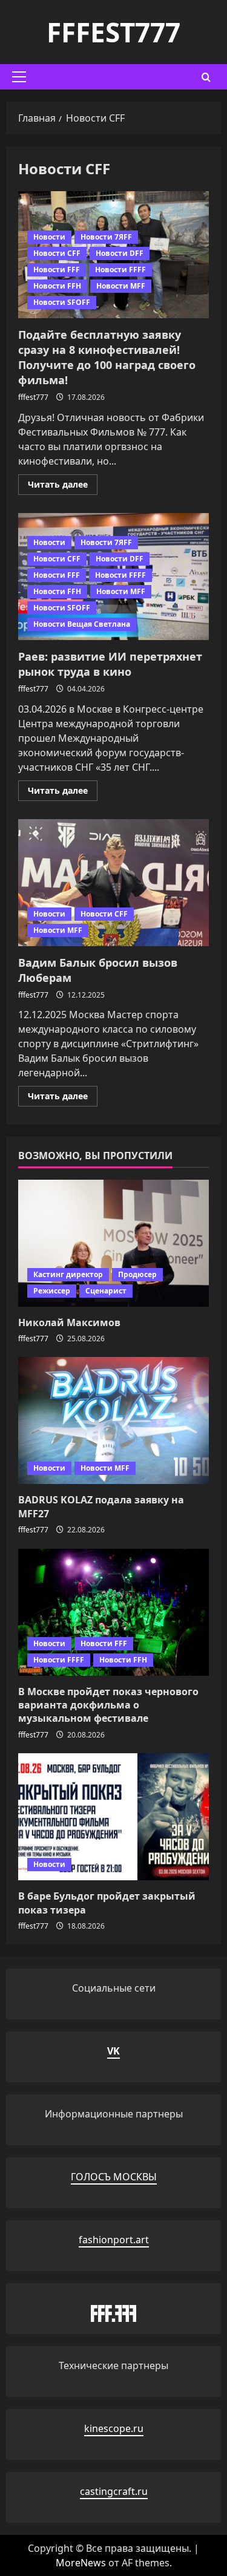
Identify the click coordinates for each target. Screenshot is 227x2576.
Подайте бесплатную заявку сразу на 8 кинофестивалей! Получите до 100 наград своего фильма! (107, 358)
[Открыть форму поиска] (206, 77)
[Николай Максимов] (113, 1243)
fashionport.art (114, 2240)
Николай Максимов (69, 1322)
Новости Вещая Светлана (82, 624)
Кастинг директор (68, 1274)
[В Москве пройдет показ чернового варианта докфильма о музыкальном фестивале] (113, 1612)
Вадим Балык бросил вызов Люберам (113, 883)
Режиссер (52, 1291)
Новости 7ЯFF (106, 237)
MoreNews (81, 2563)
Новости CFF (57, 253)
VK (113, 2051)
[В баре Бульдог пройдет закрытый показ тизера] (113, 1817)
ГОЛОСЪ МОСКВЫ (114, 2177)
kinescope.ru (114, 2428)
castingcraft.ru (114, 2491)
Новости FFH (57, 286)
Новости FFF (57, 270)
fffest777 (113, 32)
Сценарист (106, 1291)
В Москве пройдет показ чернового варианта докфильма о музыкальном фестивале (108, 1705)
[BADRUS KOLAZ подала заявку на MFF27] (113, 1420)
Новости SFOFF (62, 302)
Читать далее (63, 486)
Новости (49, 237)
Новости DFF (120, 253)
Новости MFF (121, 286)
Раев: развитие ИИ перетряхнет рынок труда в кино (110, 664)
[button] (19, 77)
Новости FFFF (120, 270)
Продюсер (137, 1274)
